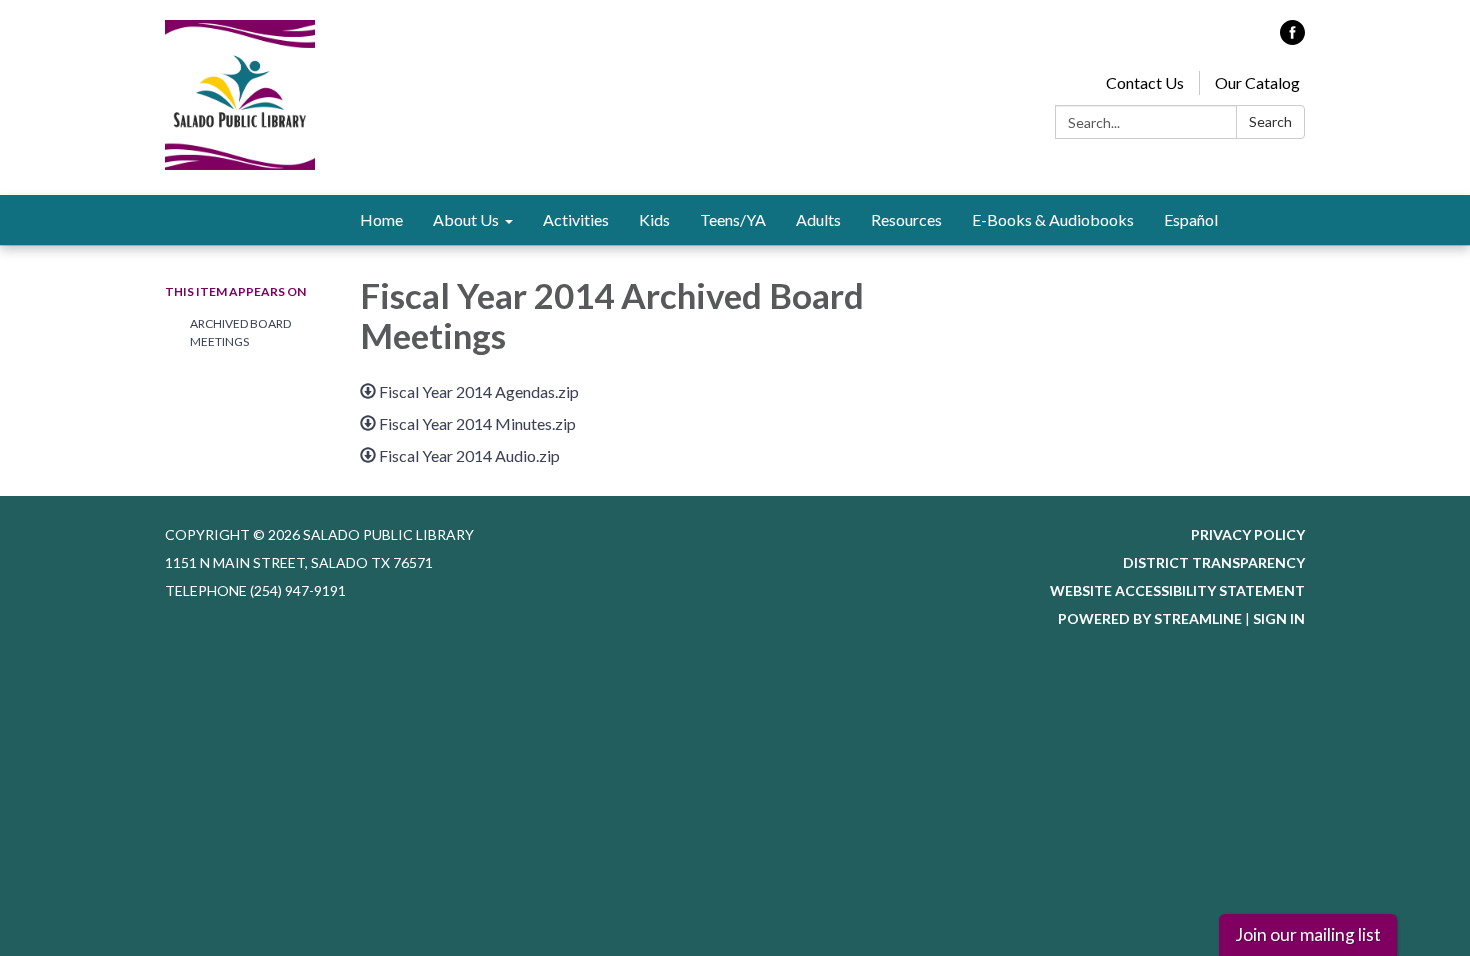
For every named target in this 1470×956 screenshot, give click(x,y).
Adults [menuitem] (818, 219)
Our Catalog (1257, 82)
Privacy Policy (1248, 534)
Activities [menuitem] (576, 219)
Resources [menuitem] (906, 219)
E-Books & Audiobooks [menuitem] (1053, 219)
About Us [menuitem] (466, 219)
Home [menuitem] (381, 219)
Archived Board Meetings (240, 332)
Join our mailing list (1308, 934)
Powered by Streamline (1150, 618)
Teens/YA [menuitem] (733, 219)
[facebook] (1292, 38)
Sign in (1279, 618)
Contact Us (1145, 82)
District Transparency (1214, 562)
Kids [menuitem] (654, 219)
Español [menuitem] (1191, 219)
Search (1270, 121)
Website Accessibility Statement (1177, 590)
